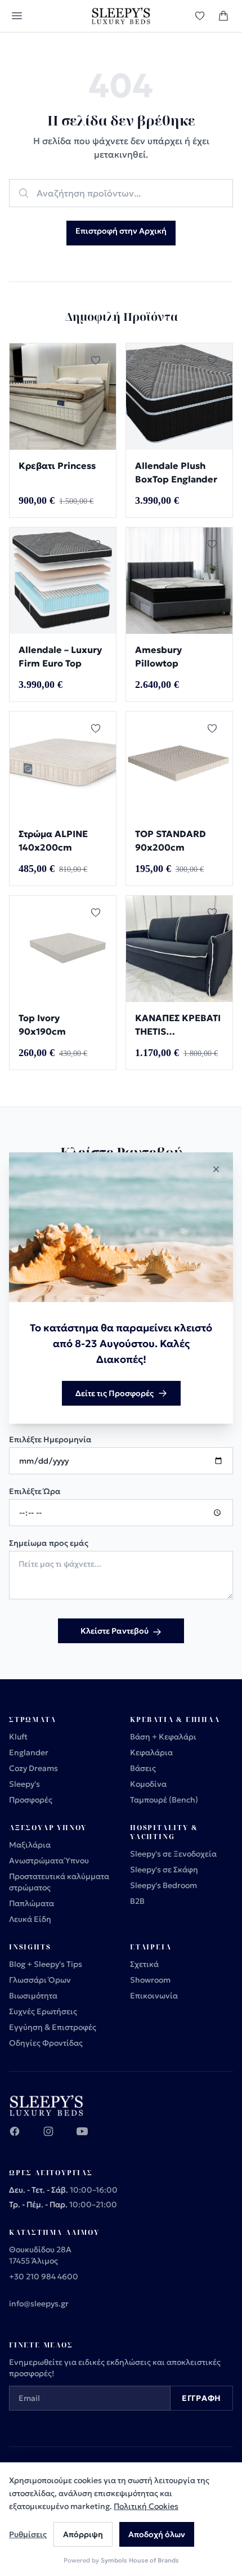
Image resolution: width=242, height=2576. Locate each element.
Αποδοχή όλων (157, 2534)
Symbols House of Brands (140, 2560)
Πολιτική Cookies (146, 2506)
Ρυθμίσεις (28, 2534)
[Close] (216, 1169)
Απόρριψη (83, 2534)
